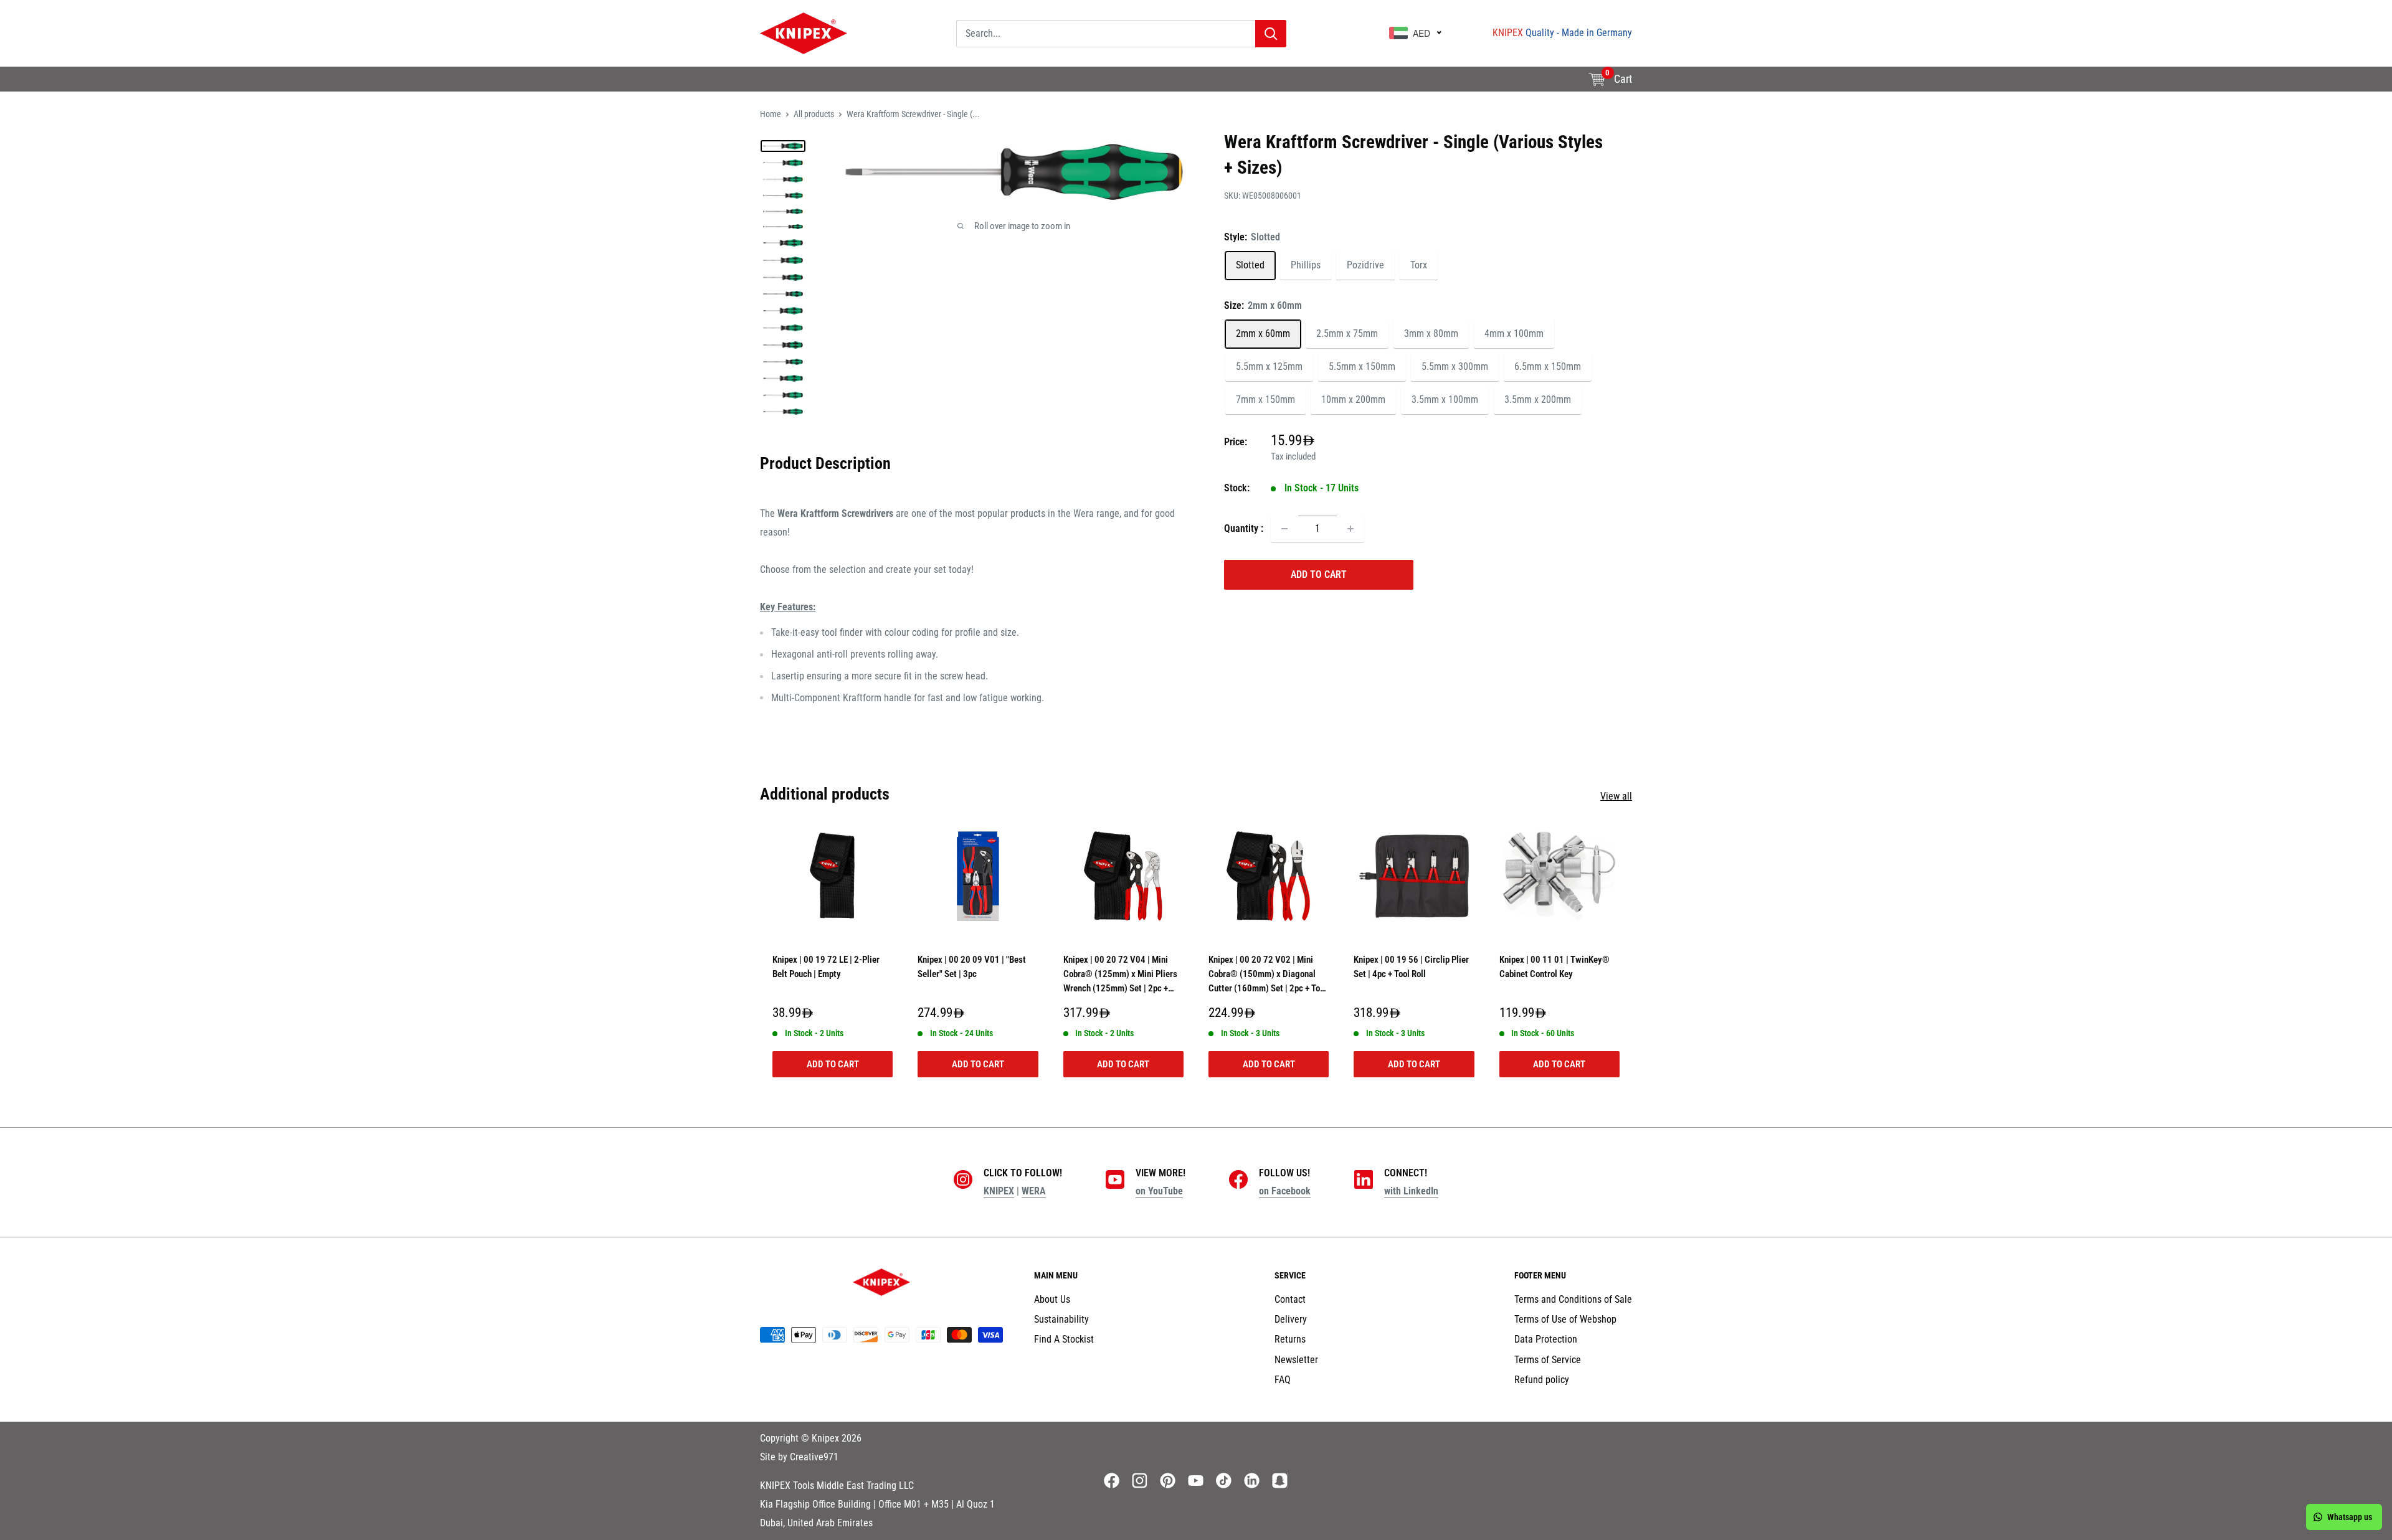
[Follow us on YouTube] (1196, 1481)
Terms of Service (1548, 1360)
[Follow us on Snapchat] (1280, 1481)
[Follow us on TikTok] (1224, 1481)
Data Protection (1546, 1339)
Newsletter (1296, 1360)
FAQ (1283, 1380)
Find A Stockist (924, 86)
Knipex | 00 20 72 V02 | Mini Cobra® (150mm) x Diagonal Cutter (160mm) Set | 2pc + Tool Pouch (1268, 977)
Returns (1290, 1339)
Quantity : (1244, 528)
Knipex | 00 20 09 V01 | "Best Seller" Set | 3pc (972, 967)
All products (814, 114)
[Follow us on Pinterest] (1168, 1481)
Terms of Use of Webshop (1565, 1319)
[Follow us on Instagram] (1140, 1481)
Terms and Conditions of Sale (1573, 1299)
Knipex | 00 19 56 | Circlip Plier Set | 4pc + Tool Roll (1411, 967)
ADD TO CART (1319, 574)
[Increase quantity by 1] (1350, 529)
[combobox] (1106, 34)
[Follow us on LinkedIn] (1252, 1481)
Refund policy (1542, 1380)
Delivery (1291, 1319)
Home (771, 114)
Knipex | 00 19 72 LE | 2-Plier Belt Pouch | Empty (826, 967)
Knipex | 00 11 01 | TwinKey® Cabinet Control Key (1554, 967)
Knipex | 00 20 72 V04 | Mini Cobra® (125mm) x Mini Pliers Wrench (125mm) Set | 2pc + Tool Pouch (1120, 977)
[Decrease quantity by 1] (1284, 529)
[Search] (1271, 34)
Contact (1290, 1299)
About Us (778, 86)
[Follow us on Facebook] (1112, 1481)
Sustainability (845, 86)
